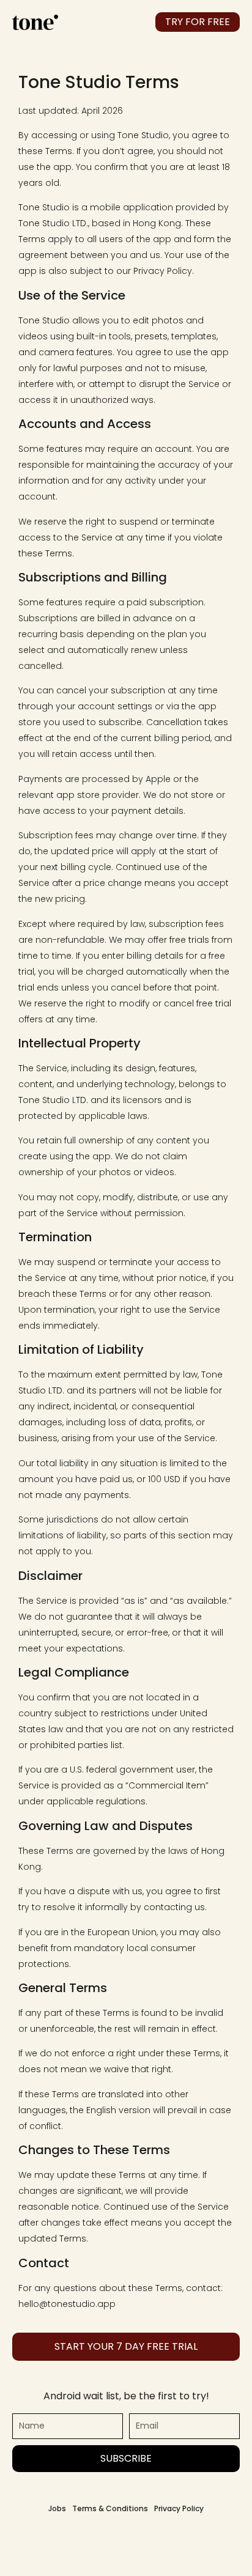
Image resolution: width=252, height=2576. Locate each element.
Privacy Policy (179, 2508)
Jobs (57, 2508)
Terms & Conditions (110, 2508)
